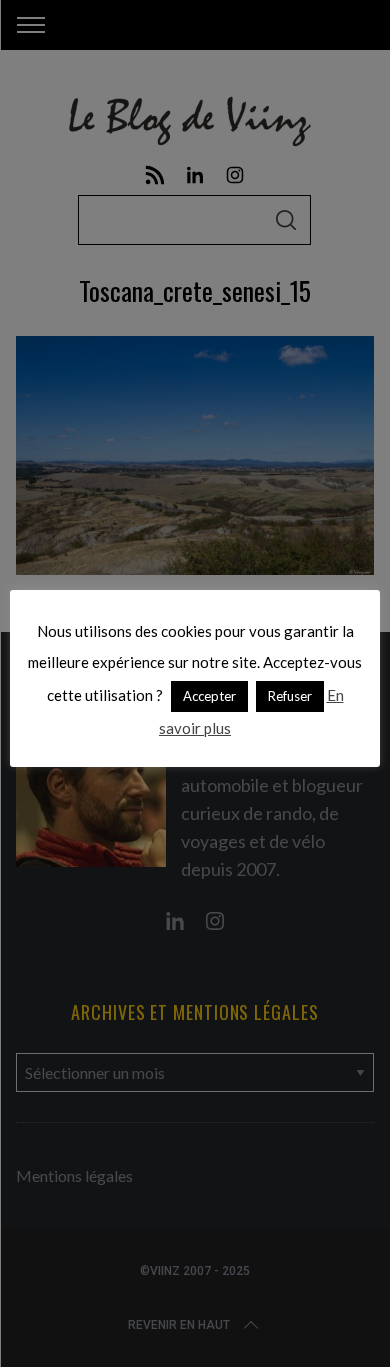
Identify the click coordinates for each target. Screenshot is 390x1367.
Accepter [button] (209, 696)
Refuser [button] (290, 696)
